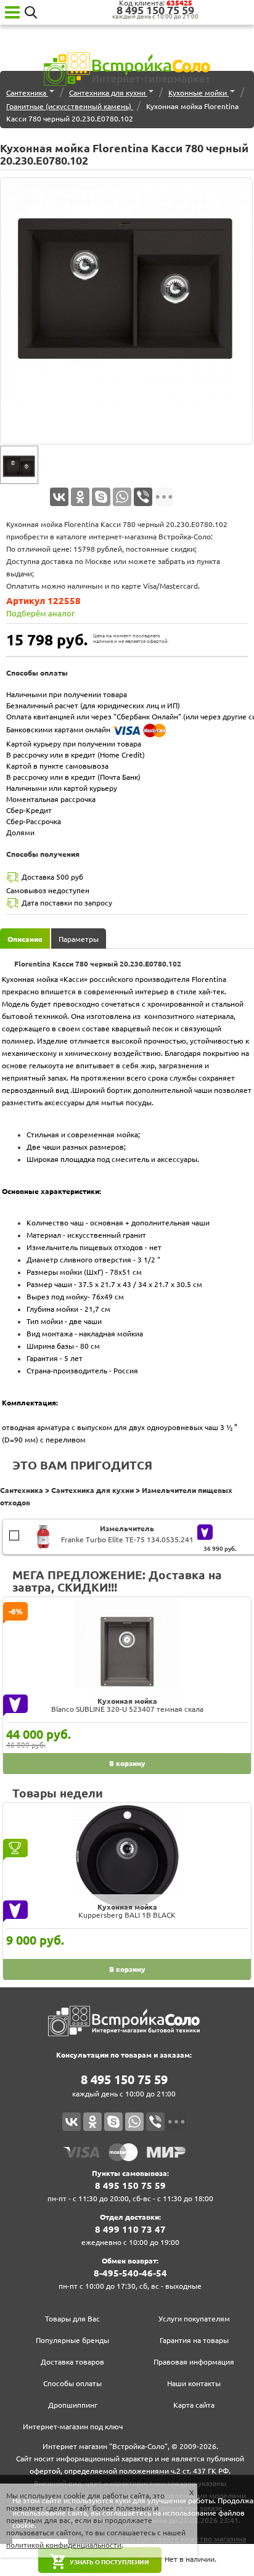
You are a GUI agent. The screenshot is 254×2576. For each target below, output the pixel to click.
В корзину (16, 1531)
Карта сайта (194, 2405)
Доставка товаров (72, 2362)
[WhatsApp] (122, 497)
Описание (25, 939)
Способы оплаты (72, 2383)
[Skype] (101, 497)
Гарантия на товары (194, 2340)
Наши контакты (194, 2383)
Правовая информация (194, 2362)
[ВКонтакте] (59, 497)
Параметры (79, 939)
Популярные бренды (72, 2340)
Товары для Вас (72, 2319)
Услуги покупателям (194, 2319)
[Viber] (143, 497)
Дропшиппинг (73, 2405)
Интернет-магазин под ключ (73, 2427)
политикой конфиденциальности (64, 2545)
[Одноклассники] (80, 497)
